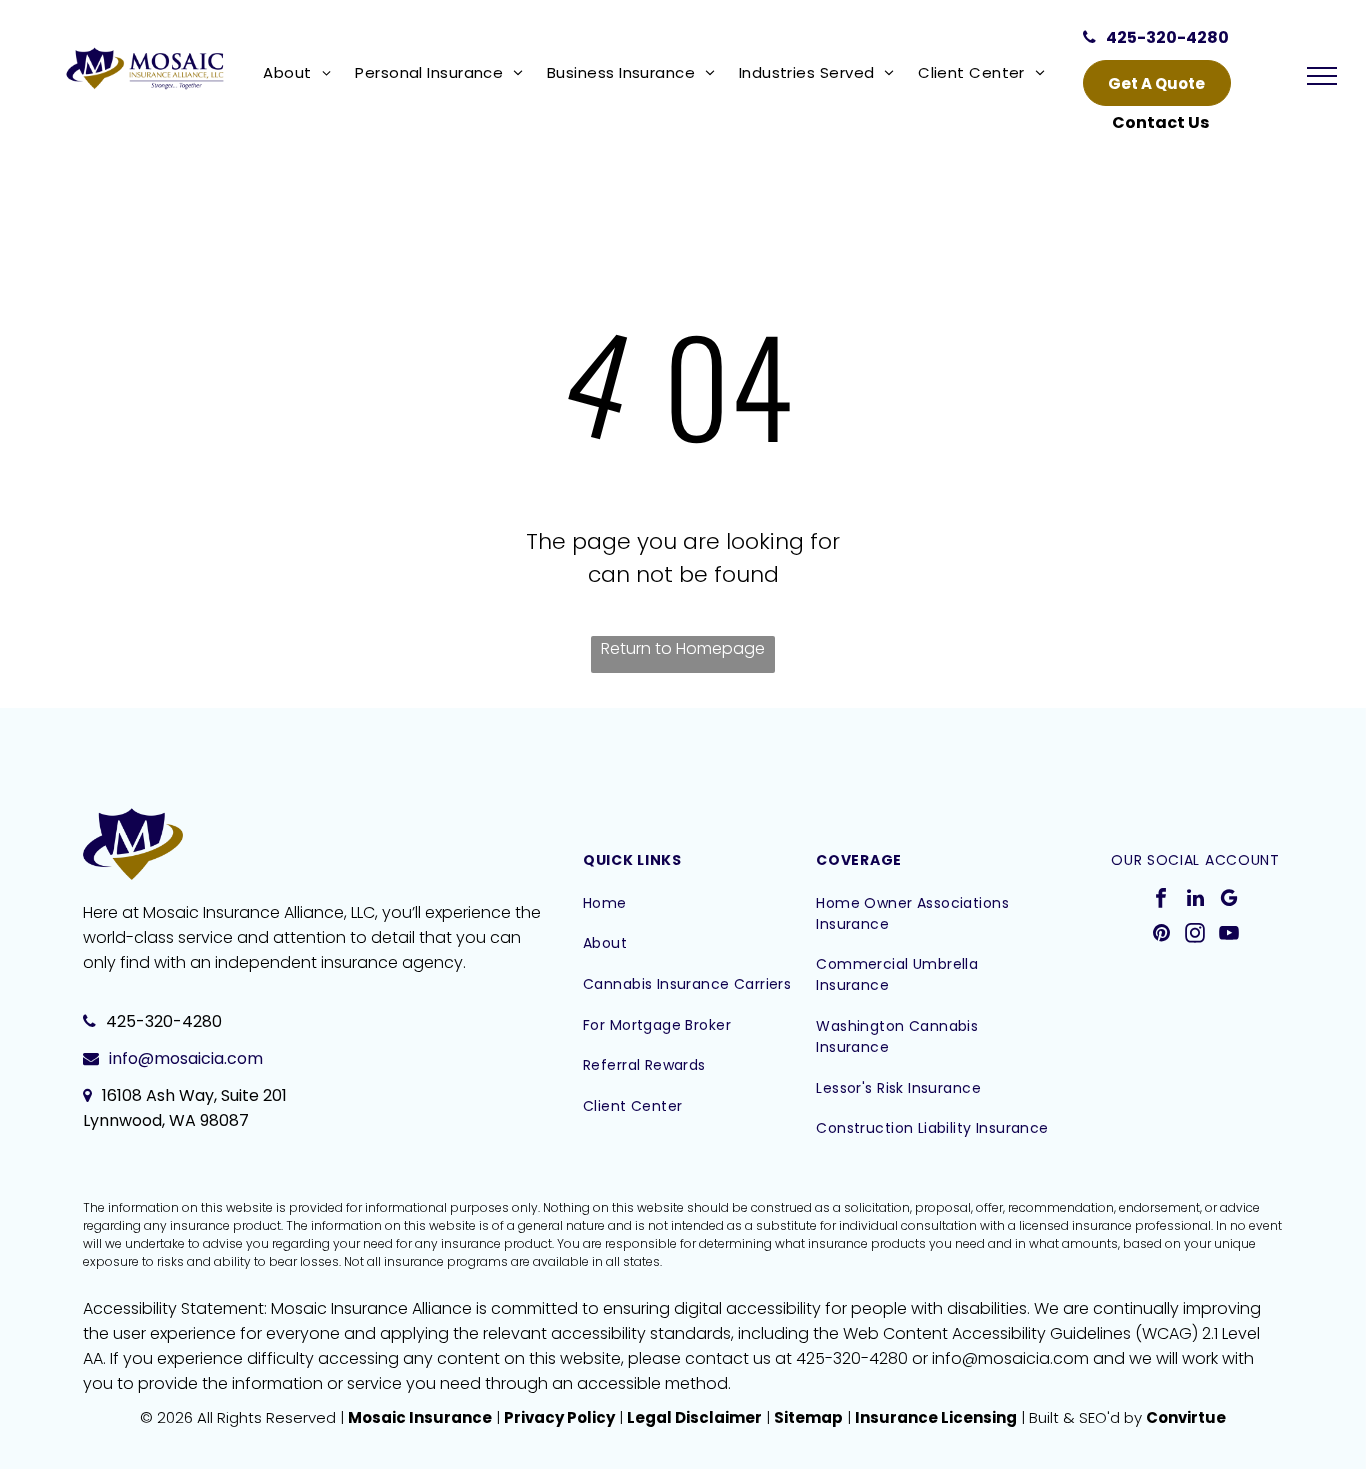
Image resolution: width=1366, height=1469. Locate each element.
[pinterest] (1161, 935)
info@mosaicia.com (186, 1058)
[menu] (1322, 76)
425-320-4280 (164, 1021)
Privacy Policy (559, 1417)
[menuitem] (301, 72)
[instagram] (1195, 935)
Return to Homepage (683, 648)
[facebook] (1161, 900)
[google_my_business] (1229, 900)
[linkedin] (1195, 900)
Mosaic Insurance (420, 1417)
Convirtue (1186, 1417)
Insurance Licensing (936, 1417)
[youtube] (1229, 935)
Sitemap (808, 1417)
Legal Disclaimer (694, 1417)
